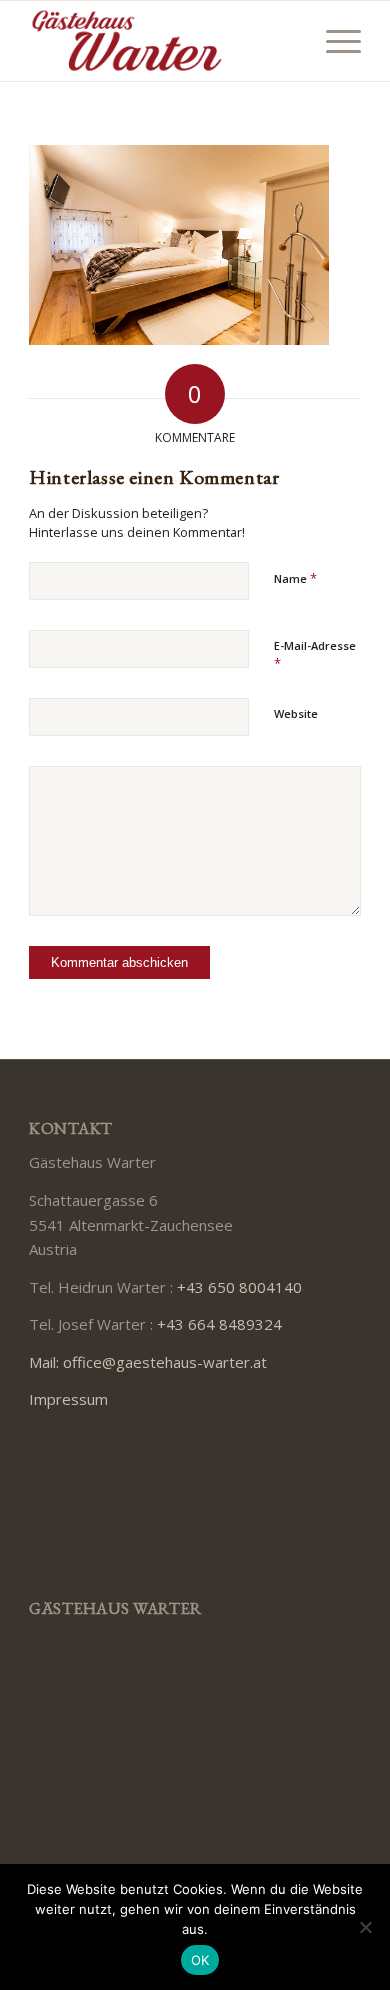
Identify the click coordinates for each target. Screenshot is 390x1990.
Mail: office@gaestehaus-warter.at (148, 1362)
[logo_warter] (161, 41)
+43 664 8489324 (219, 1324)
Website (296, 713)
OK (200, 1960)
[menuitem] (333, 41)
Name (295, 578)
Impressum (68, 1399)
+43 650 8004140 (239, 1287)
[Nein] (365, 1927)
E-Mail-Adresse (315, 655)
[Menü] (333, 41)
